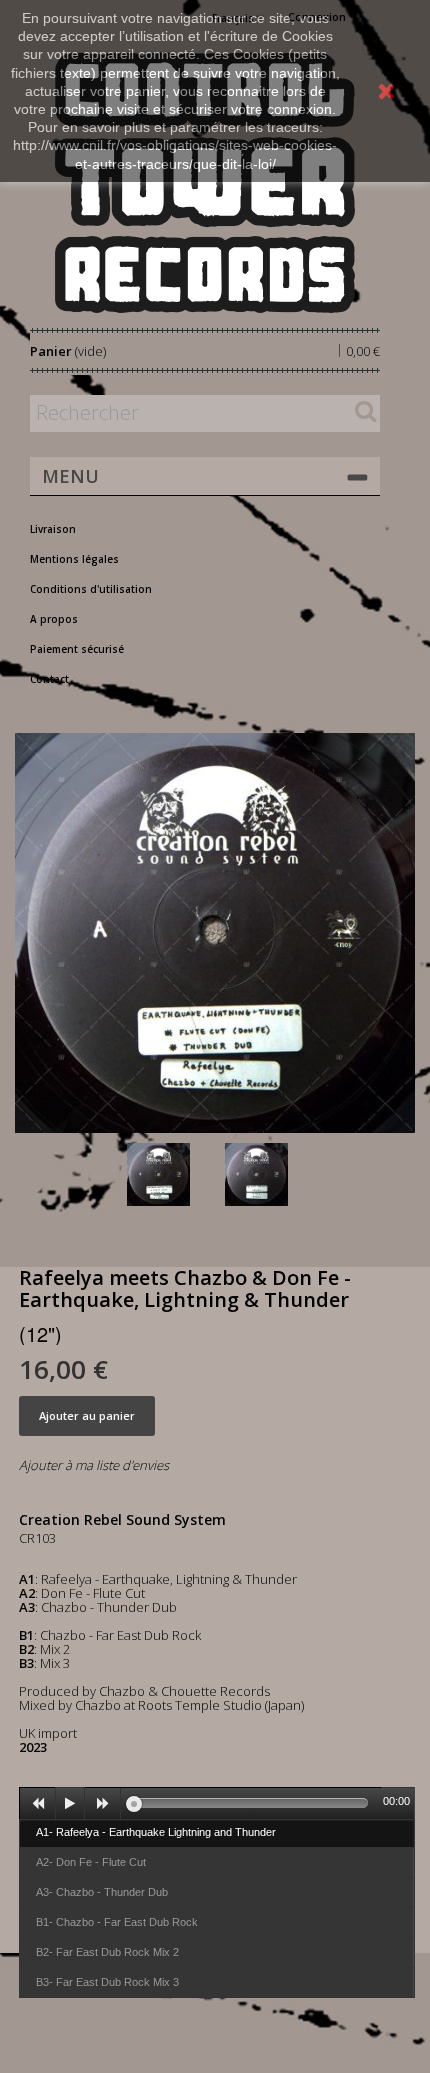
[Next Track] (103, 1804)
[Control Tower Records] (205, 182)
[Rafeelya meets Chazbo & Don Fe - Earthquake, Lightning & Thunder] (172, 1174)
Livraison (53, 529)
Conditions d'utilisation (91, 589)
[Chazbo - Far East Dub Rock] (270, 1174)
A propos (54, 619)
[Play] (70, 1804)
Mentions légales (74, 559)
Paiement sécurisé (77, 649)
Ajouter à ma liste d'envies (94, 1465)
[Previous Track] (38, 1804)
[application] (217, 1803)
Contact (49, 679)
